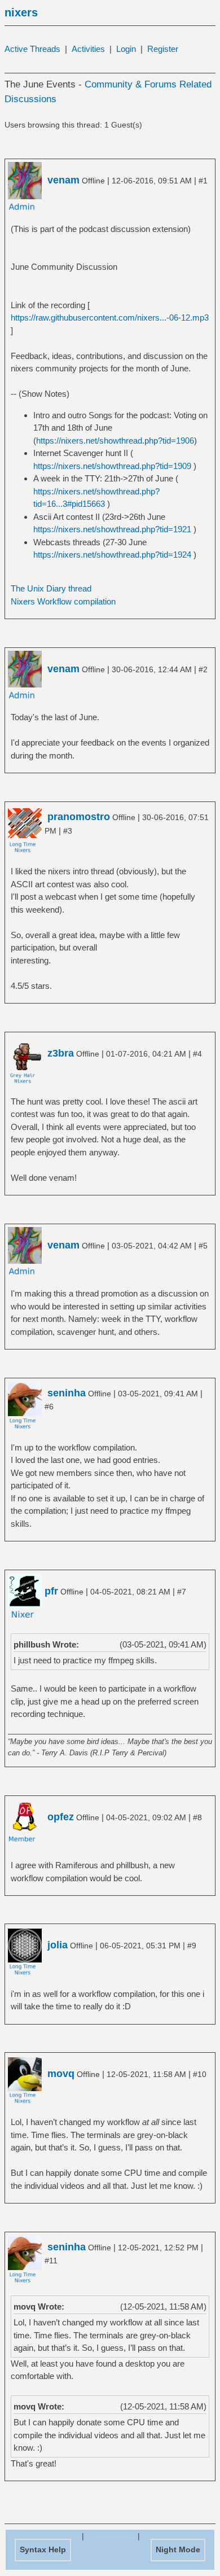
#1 (203, 181)
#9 (192, 1946)
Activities (88, 49)
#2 (203, 669)
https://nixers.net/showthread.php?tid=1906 (115, 441)
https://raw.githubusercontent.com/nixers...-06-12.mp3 (110, 317)
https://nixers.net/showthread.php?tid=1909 (112, 466)
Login (126, 49)
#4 (197, 1054)
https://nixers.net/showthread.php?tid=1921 (112, 529)
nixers (21, 12)
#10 (200, 2074)
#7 (182, 1592)
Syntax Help (43, 2549)
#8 (197, 1817)
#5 (203, 1246)
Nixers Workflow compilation (63, 601)
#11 (51, 2260)
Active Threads (32, 49)
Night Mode (178, 2549)
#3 (68, 831)
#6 (49, 1407)
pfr (51, 1591)
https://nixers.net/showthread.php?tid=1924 (112, 555)
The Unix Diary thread (51, 588)
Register (163, 49)
